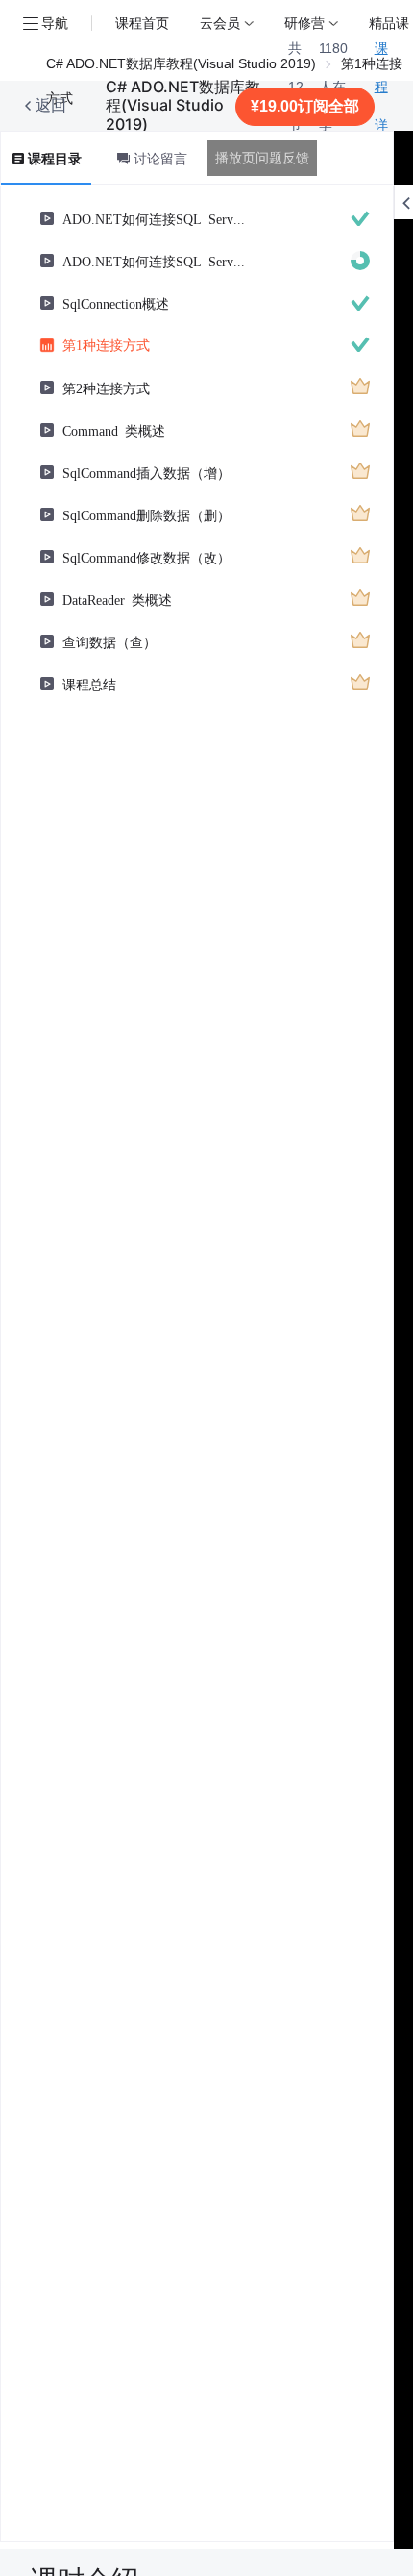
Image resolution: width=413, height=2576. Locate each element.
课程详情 (381, 106)
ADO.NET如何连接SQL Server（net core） (156, 261)
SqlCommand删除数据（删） (146, 514)
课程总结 (89, 684)
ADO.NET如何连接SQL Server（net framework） (156, 218)
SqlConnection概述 (116, 303)
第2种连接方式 (106, 388)
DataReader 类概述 (117, 599)
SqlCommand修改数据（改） (146, 557)
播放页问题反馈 (262, 158)
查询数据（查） (109, 641)
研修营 (304, 23)
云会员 (220, 23)
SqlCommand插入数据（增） (146, 472)
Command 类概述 (114, 430)
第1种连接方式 (106, 344)
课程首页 (142, 23)
